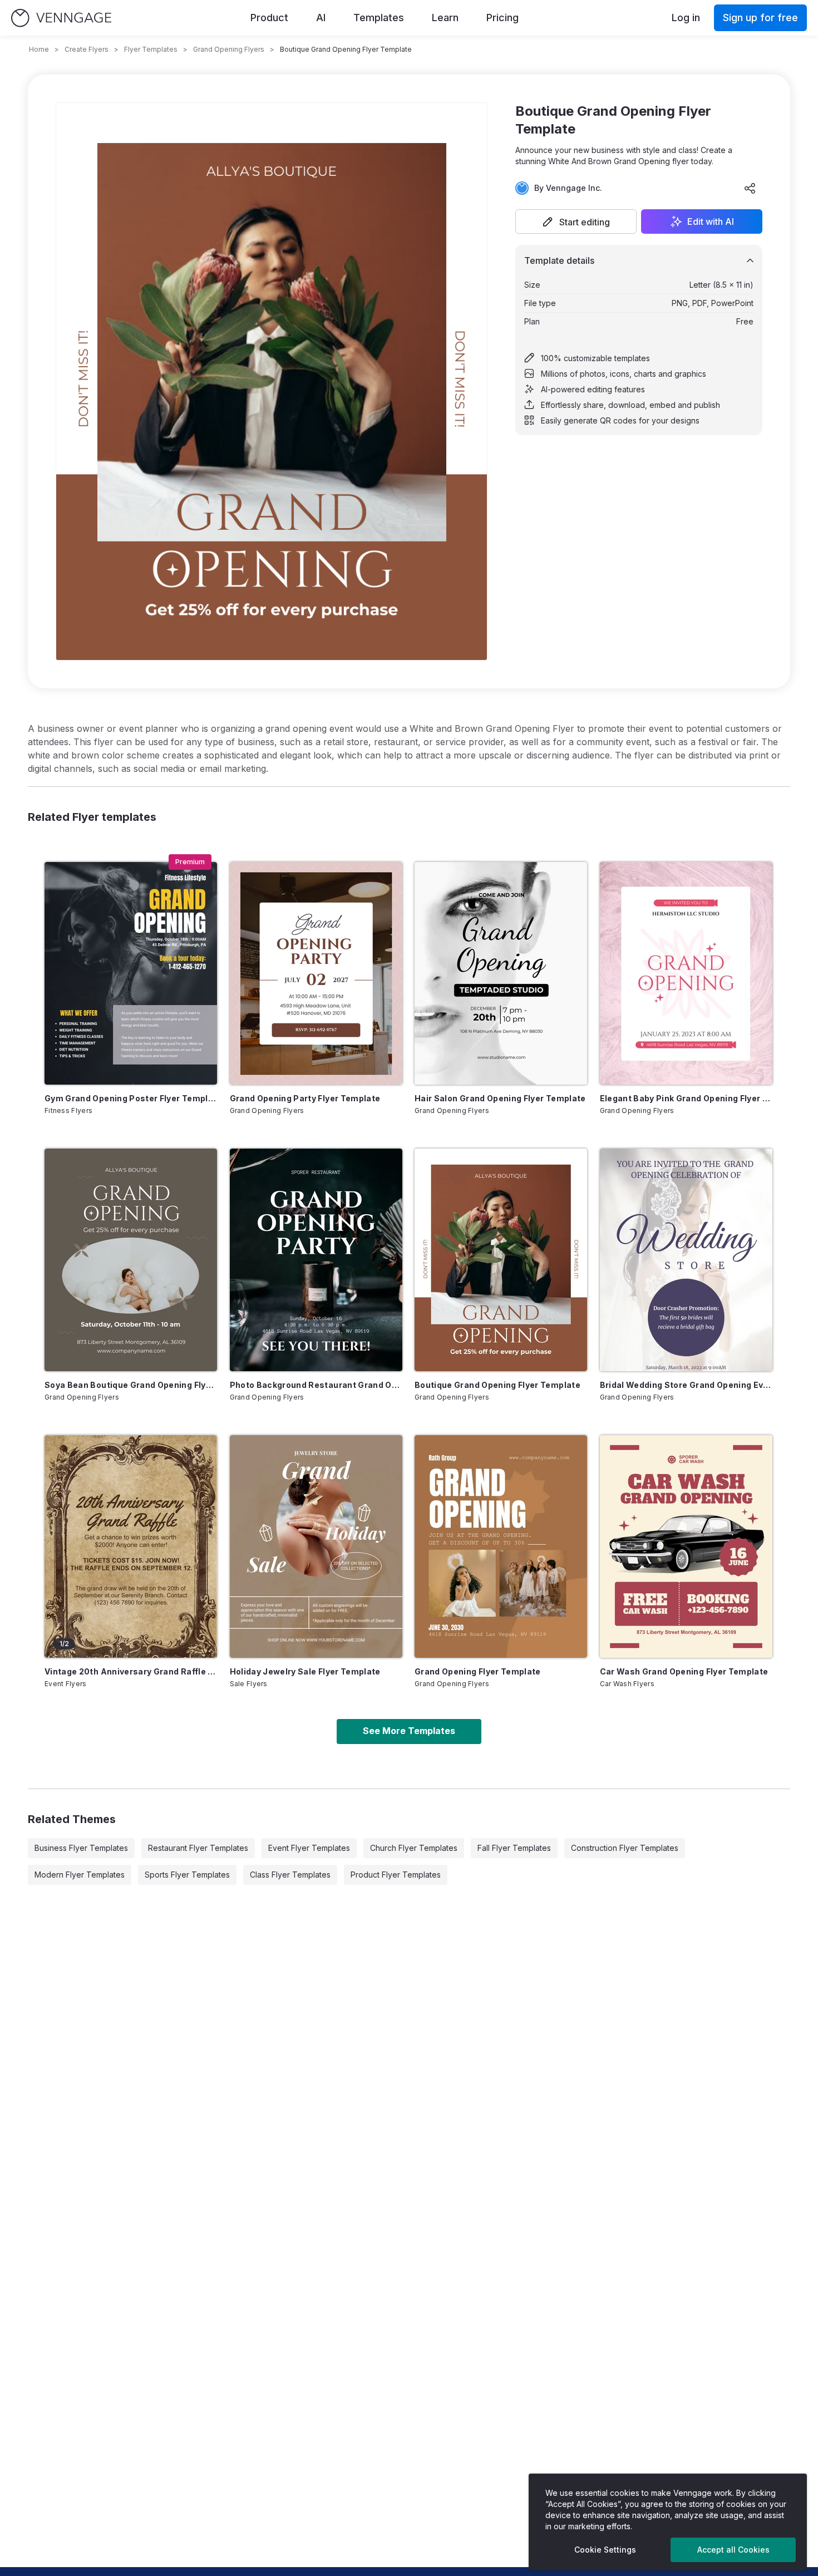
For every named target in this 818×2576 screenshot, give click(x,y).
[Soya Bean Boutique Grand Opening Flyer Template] (131, 1260)
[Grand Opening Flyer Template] (501, 1546)
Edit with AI (711, 221)
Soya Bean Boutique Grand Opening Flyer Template (131, 1385)
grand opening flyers (229, 49)
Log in (686, 18)
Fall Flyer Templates (514, 1848)
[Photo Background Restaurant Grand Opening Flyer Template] (316, 1260)
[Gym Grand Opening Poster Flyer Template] (131, 973)
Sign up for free (760, 18)
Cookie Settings (605, 2550)
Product (269, 18)
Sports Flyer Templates (187, 1875)
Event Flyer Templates (309, 1848)
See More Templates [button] (409, 1731)
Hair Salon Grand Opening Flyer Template (500, 1098)
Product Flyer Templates (396, 1875)
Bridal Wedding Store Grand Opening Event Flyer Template (686, 1385)
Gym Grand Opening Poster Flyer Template (131, 1098)
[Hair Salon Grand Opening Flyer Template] (501, 973)
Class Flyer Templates (290, 1875)
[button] (576, 221)
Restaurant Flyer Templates (198, 1848)
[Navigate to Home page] (61, 18)
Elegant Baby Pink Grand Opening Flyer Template (686, 1098)
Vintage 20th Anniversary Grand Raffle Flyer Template (131, 1671)
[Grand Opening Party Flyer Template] (316, 973)
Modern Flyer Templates (80, 1875)
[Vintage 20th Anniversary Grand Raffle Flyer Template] (131, 1546)
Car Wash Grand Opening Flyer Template (684, 1671)
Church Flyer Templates (414, 1848)
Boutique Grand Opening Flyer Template (497, 1385)
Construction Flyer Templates (625, 1848)
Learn (445, 18)
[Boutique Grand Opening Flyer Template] (501, 1260)
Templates (379, 18)
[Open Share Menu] (750, 188)
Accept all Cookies (733, 2550)
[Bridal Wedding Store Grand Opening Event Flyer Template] (686, 1260)
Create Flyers (87, 49)
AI (321, 18)
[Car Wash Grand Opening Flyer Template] (686, 1546)
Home (39, 49)
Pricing (502, 18)
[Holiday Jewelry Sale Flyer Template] (316, 1546)
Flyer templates (151, 49)
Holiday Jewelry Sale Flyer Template (305, 1671)
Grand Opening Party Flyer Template (305, 1098)
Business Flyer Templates (81, 1848)
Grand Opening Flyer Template (478, 1671)
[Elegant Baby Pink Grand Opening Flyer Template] (686, 973)
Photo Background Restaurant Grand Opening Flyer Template (316, 1385)
